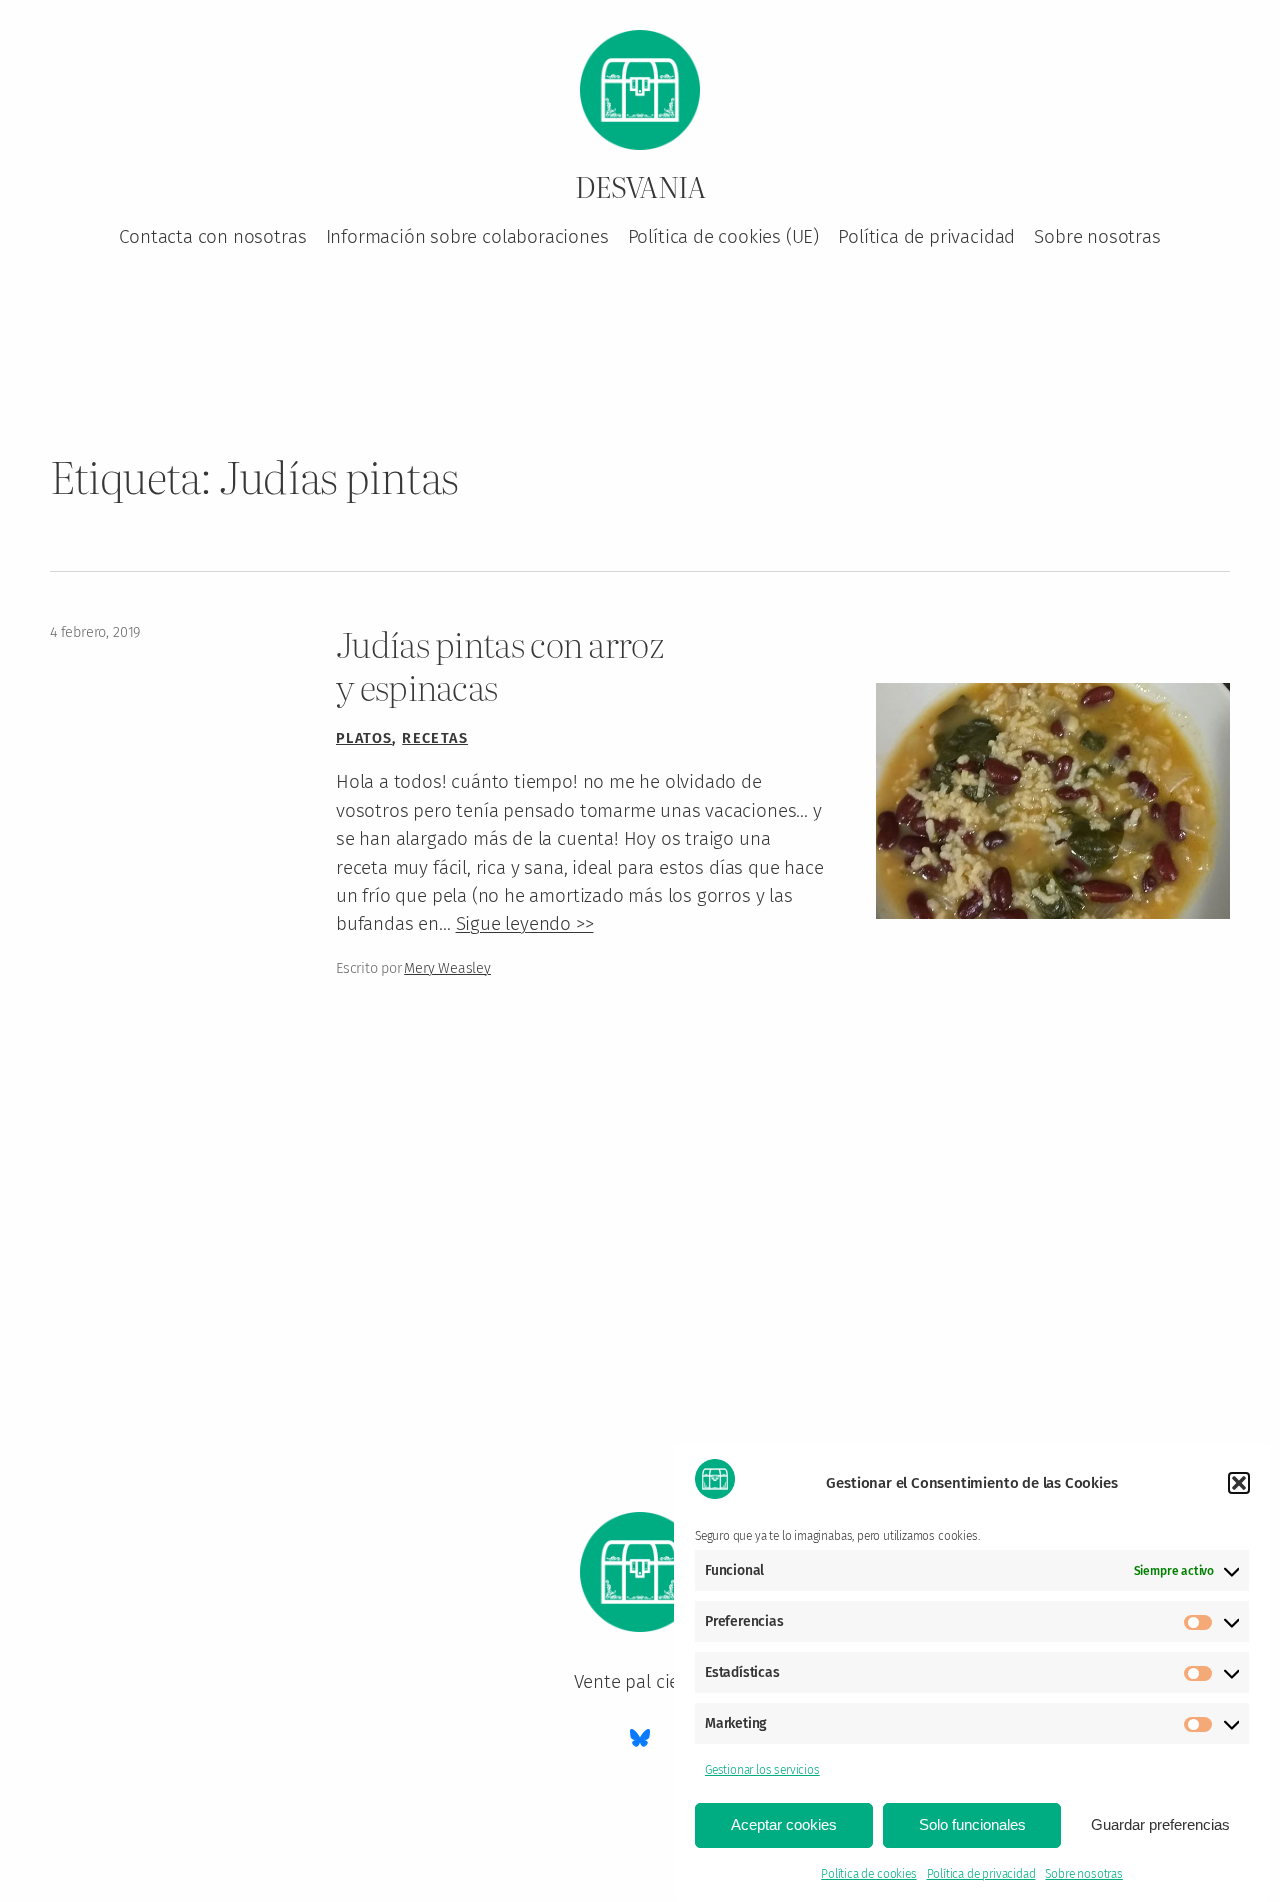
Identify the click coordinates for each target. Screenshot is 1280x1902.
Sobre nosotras (1083, 1874)
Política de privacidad (981, 1874)
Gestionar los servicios (762, 1770)
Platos (364, 738)
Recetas (435, 738)
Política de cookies (868, 1874)
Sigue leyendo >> (525, 923)
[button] (1239, 1483)
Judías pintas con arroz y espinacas (500, 665)
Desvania (640, 186)
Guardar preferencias (1160, 1824)
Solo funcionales (972, 1824)
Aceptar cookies (784, 1824)
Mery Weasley (447, 968)
